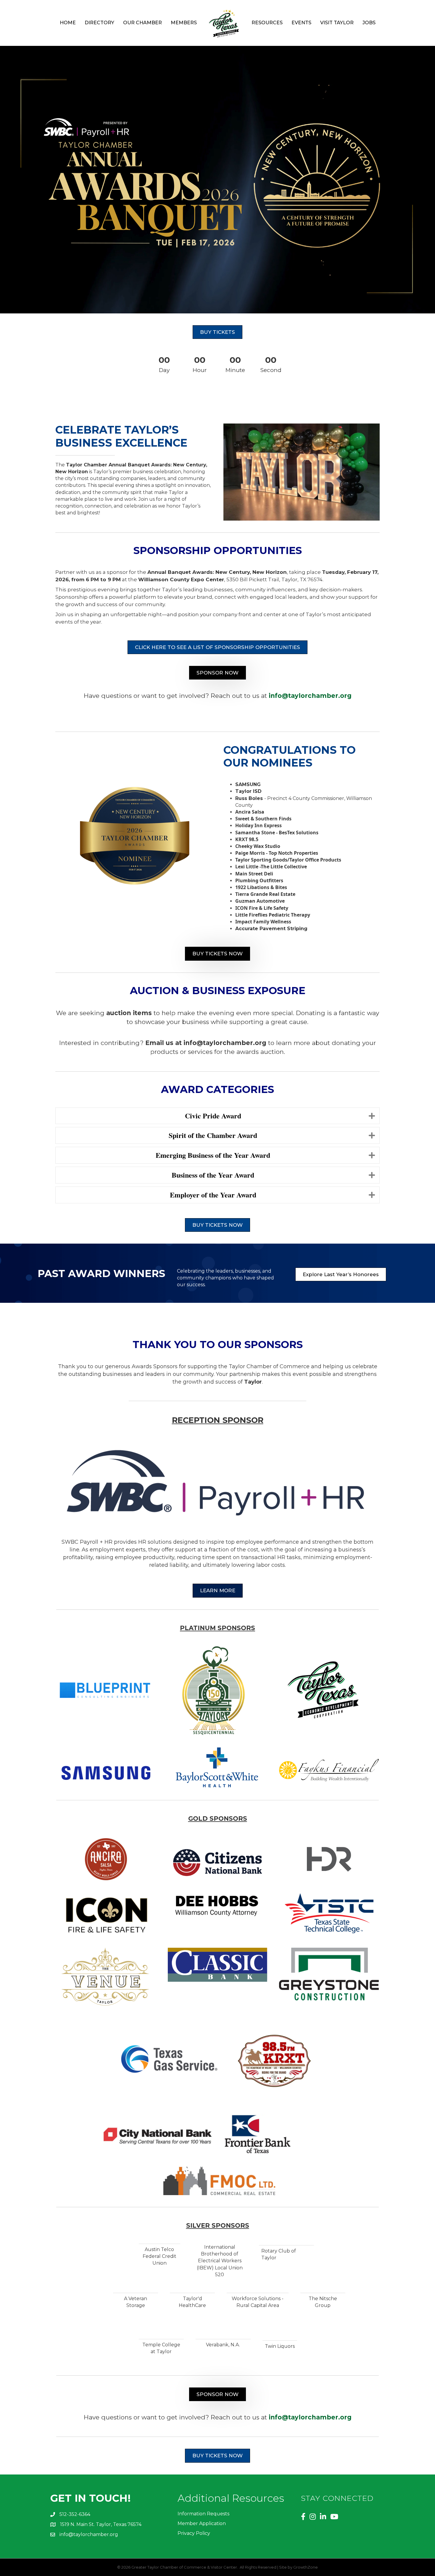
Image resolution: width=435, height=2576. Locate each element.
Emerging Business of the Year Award (213, 1155)
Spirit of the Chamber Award (213, 1135)
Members (184, 23)
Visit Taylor (337, 23)
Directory (99, 23)
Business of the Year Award (213, 1175)
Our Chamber (142, 23)
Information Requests (203, 2514)
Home (68, 23)
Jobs (369, 23)
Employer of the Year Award (213, 1195)
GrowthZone (306, 2567)
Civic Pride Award (213, 1116)
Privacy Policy (194, 2533)
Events (301, 23)
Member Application (202, 2523)
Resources (267, 23)
